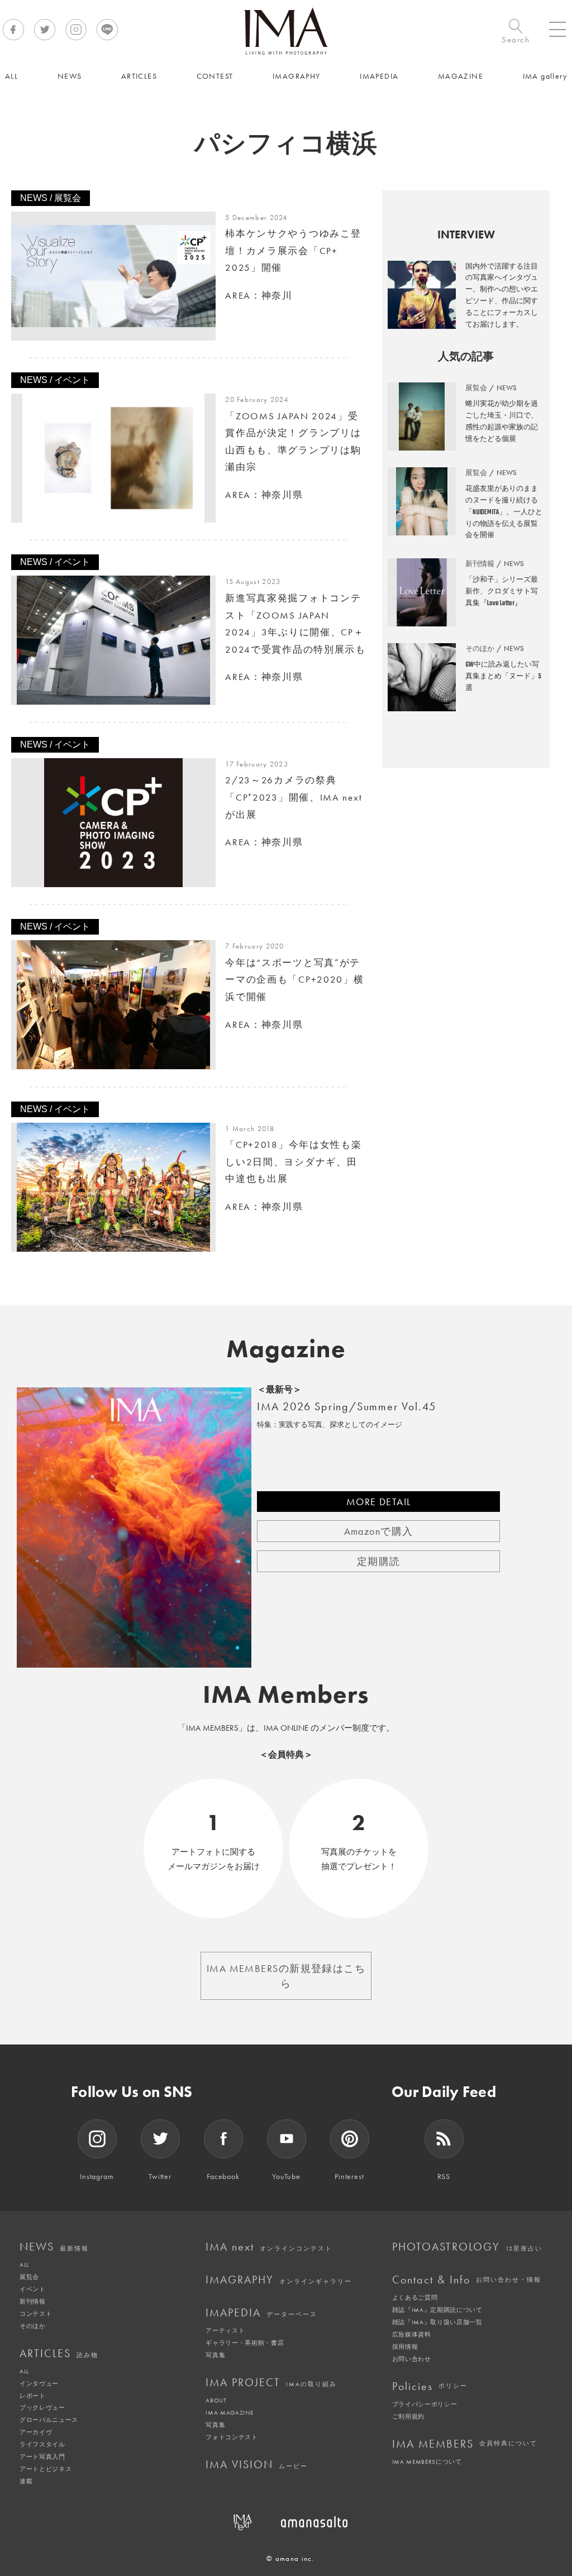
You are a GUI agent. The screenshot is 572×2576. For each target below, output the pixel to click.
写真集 (215, 2355)
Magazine (286, 1349)
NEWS (54, 2247)
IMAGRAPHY (279, 2280)
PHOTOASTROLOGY (467, 2247)
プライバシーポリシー (425, 2404)
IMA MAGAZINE (229, 2412)
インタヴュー (39, 2383)
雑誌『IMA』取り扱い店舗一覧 (437, 2322)
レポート (33, 2396)
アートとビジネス (46, 2469)
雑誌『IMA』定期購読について (437, 2310)
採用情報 (405, 2347)
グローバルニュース (49, 2420)
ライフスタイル (42, 2444)
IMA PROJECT (271, 2382)
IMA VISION (257, 2464)
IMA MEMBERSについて (427, 2462)
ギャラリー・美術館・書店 (245, 2343)
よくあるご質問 (415, 2297)
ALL (24, 2264)
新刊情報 (33, 2301)
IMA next (269, 2247)
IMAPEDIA (261, 2312)
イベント (33, 2289)
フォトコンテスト (232, 2437)
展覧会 (29, 2277)
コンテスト (36, 2314)
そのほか (33, 2326)
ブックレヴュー (42, 2407)
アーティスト (225, 2330)
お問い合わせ (412, 2359)
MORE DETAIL (379, 1502)
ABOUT (216, 2400)
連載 (26, 2481)
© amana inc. (290, 2558)
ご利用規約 (408, 2416)
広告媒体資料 (412, 2334)
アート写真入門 (42, 2457)
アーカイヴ (36, 2432)
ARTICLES (59, 2353)
